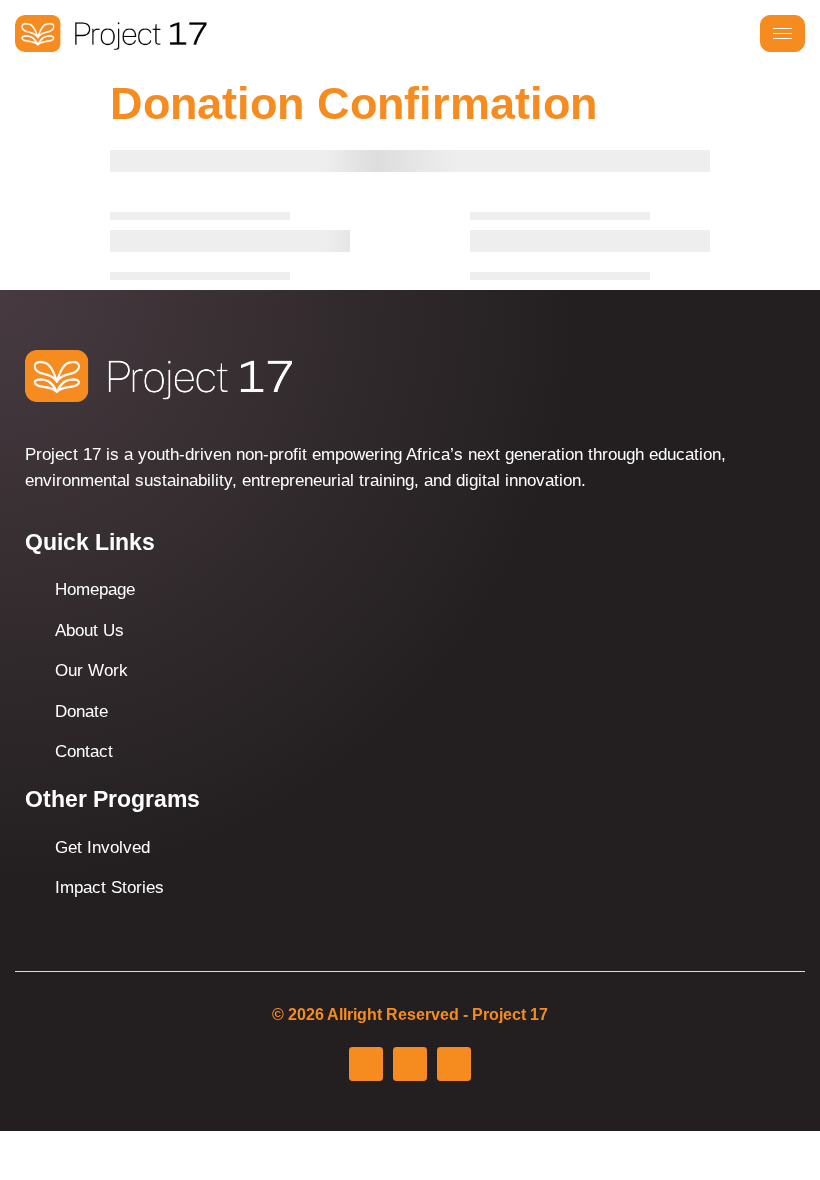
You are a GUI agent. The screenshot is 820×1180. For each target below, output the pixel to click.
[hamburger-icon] (782, 33)
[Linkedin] (454, 1064)
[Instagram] (366, 1064)
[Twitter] (410, 1064)
